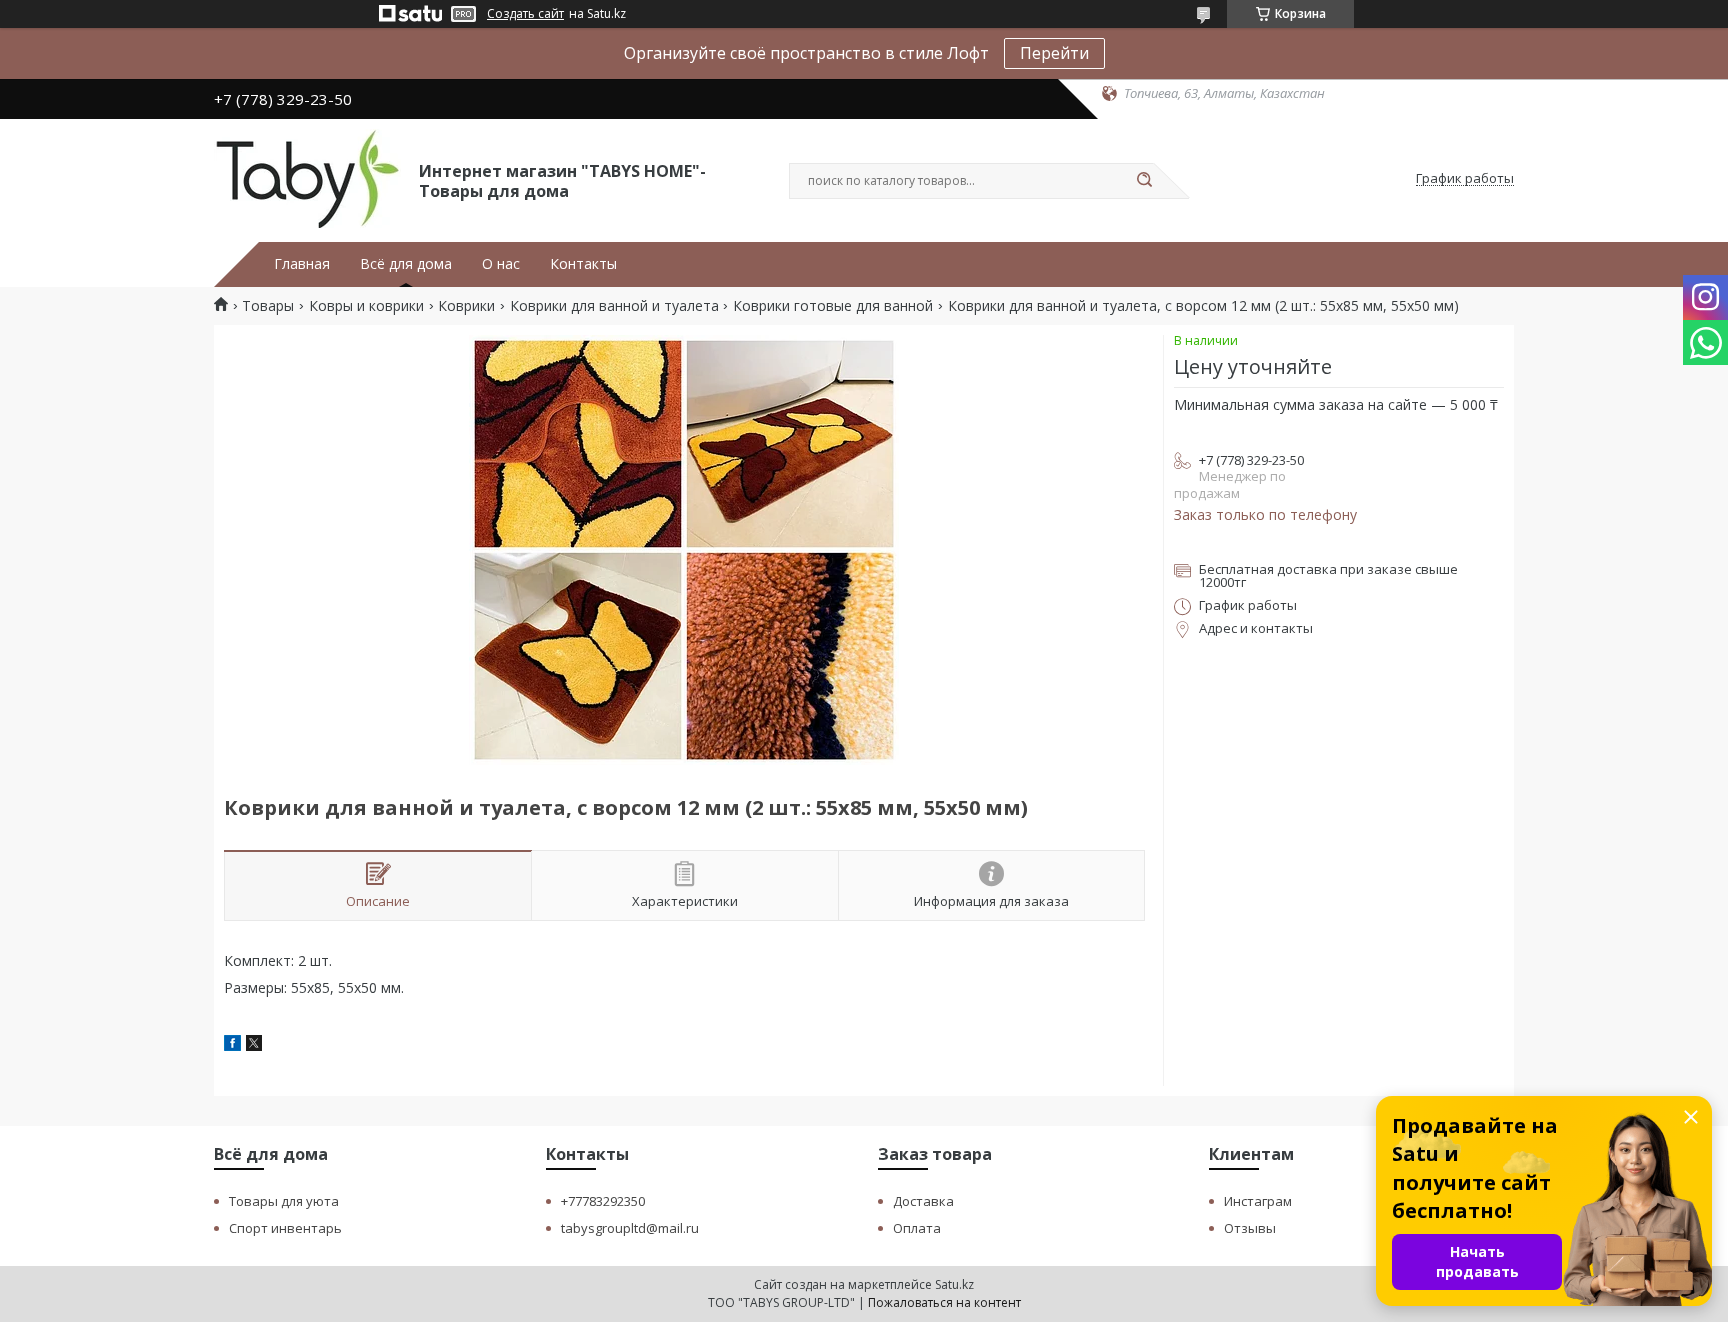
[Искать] (1144, 181)
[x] (254, 1045)
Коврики (466, 306)
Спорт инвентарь (285, 1228)
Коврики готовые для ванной (833, 306)
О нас (501, 264)
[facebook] (232, 1045)
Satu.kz (954, 1284)
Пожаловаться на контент (944, 1302)
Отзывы (1250, 1228)
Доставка (923, 1201)
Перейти (1054, 53)
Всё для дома (406, 264)
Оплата (917, 1228)
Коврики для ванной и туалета (614, 306)
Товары (268, 306)
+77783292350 (603, 1201)
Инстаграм (1258, 1201)
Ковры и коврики (366, 306)
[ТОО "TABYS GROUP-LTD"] (307, 179)
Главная (302, 264)
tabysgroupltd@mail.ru (630, 1228)
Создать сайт (525, 14)
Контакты (583, 264)
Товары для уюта (284, 1201)
